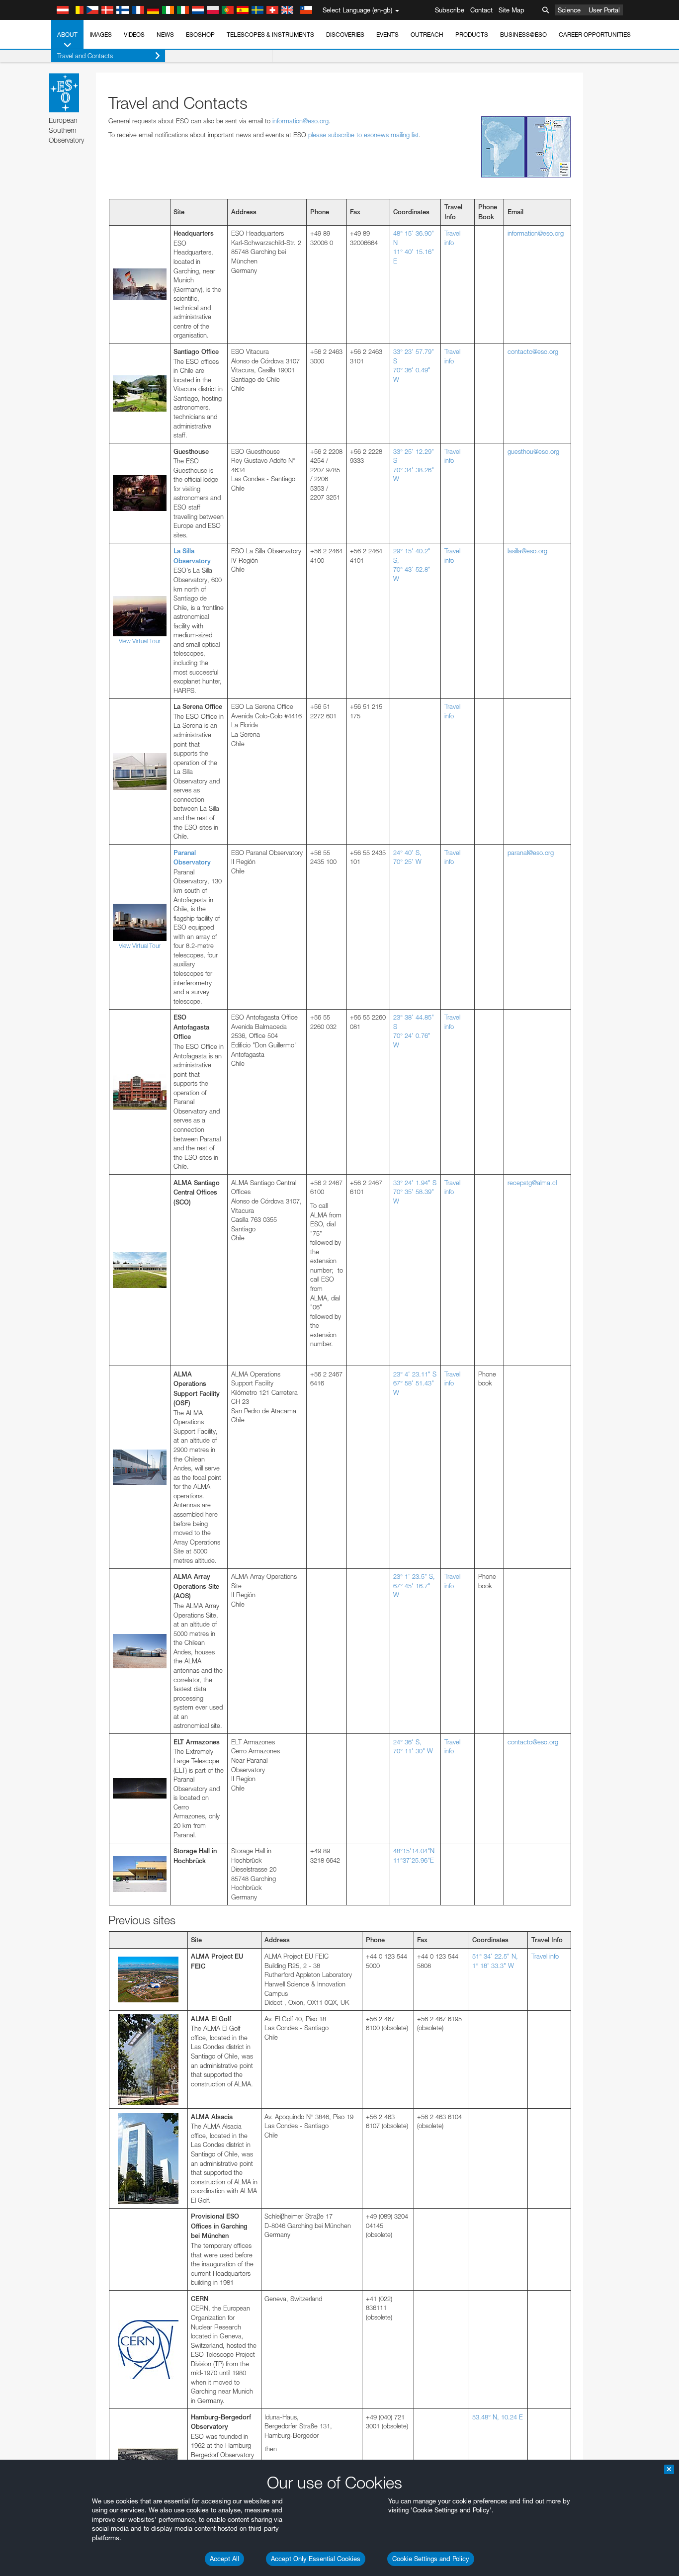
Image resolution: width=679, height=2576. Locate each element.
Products (472, 35)
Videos (134, 35)
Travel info (545, 1956)
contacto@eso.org (533, 351)
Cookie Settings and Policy (431, 2559)
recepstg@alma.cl (532, 1183)
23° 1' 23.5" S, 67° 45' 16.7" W (414, 1586)
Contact (481, 10)
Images (101, 35)
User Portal (604, 10)
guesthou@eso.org (533, 451)
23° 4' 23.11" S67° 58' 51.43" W (415, 1383)
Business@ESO (523, 35)
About (67, 35)
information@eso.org (300, 121)
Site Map (511, 10)
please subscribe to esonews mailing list (363, 135)
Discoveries (345, 35)
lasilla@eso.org (527, 551)
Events (387, 35)
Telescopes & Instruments (270, 35)
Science (569, 10)
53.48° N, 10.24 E (498, 2417)
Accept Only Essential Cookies (316, 2559)
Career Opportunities (595, 35)
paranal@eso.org (531, 853)
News (165, 35)
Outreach (427, 35)
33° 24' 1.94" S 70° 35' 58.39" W (415, 1192)
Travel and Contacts (85, 56)
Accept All (224, 2559)
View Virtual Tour (140, 641)
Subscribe (450, 10)
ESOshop (200, 35)
